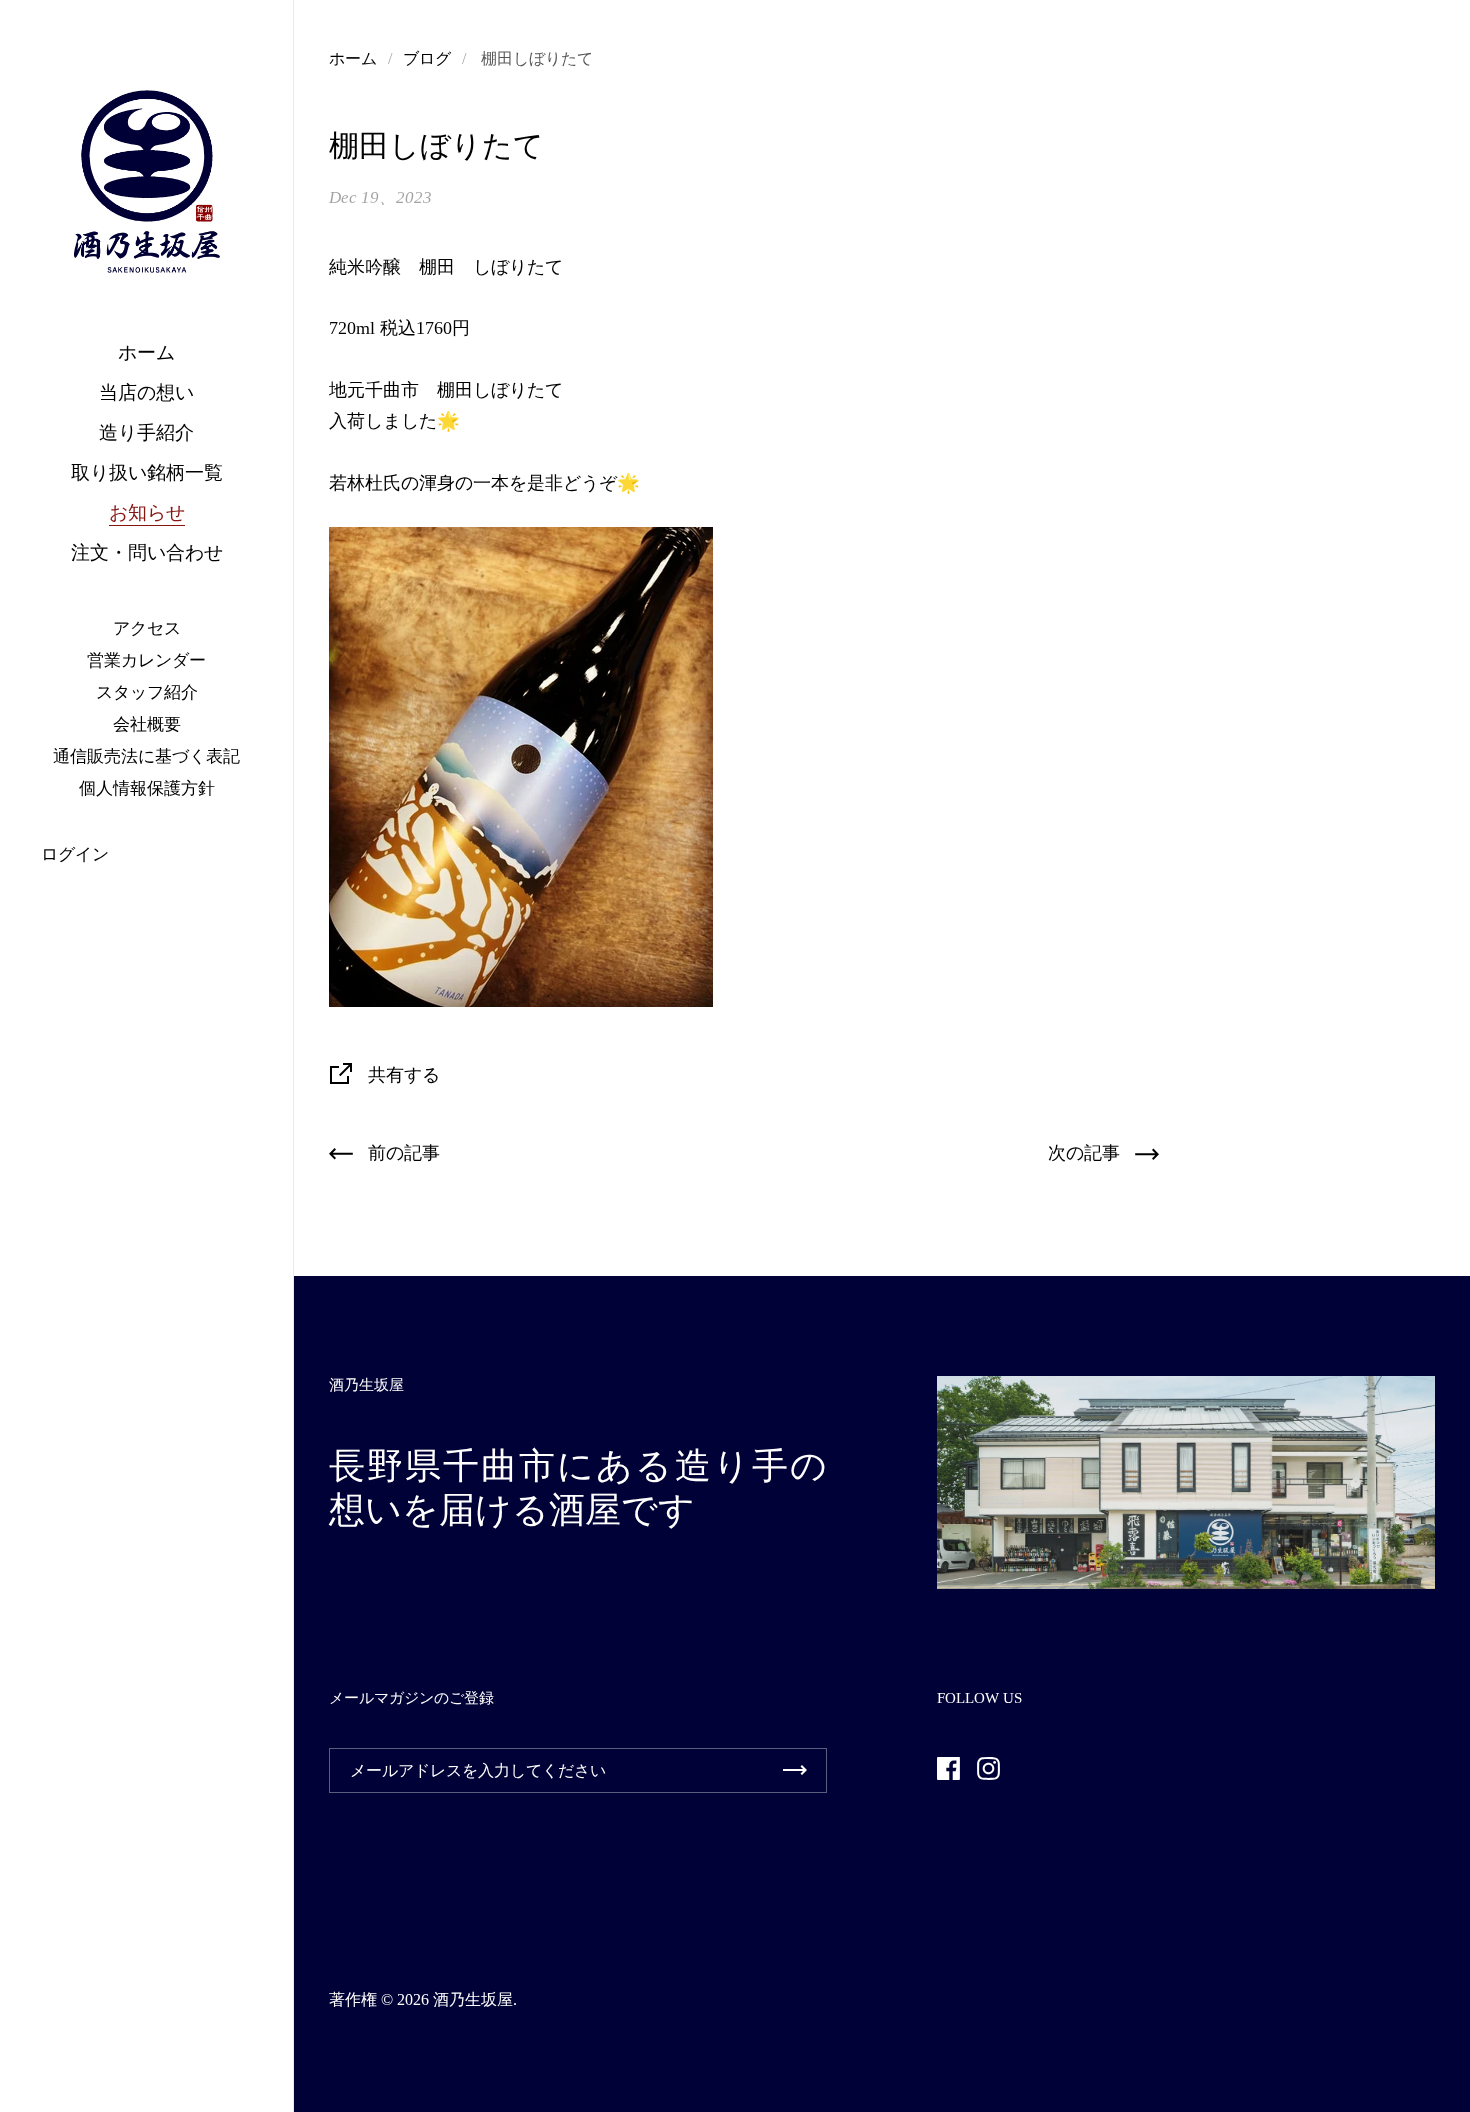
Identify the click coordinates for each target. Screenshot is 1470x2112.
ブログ (427, 58)
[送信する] (795, 1770)
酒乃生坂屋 (473, 1999)
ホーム (353, 58)
